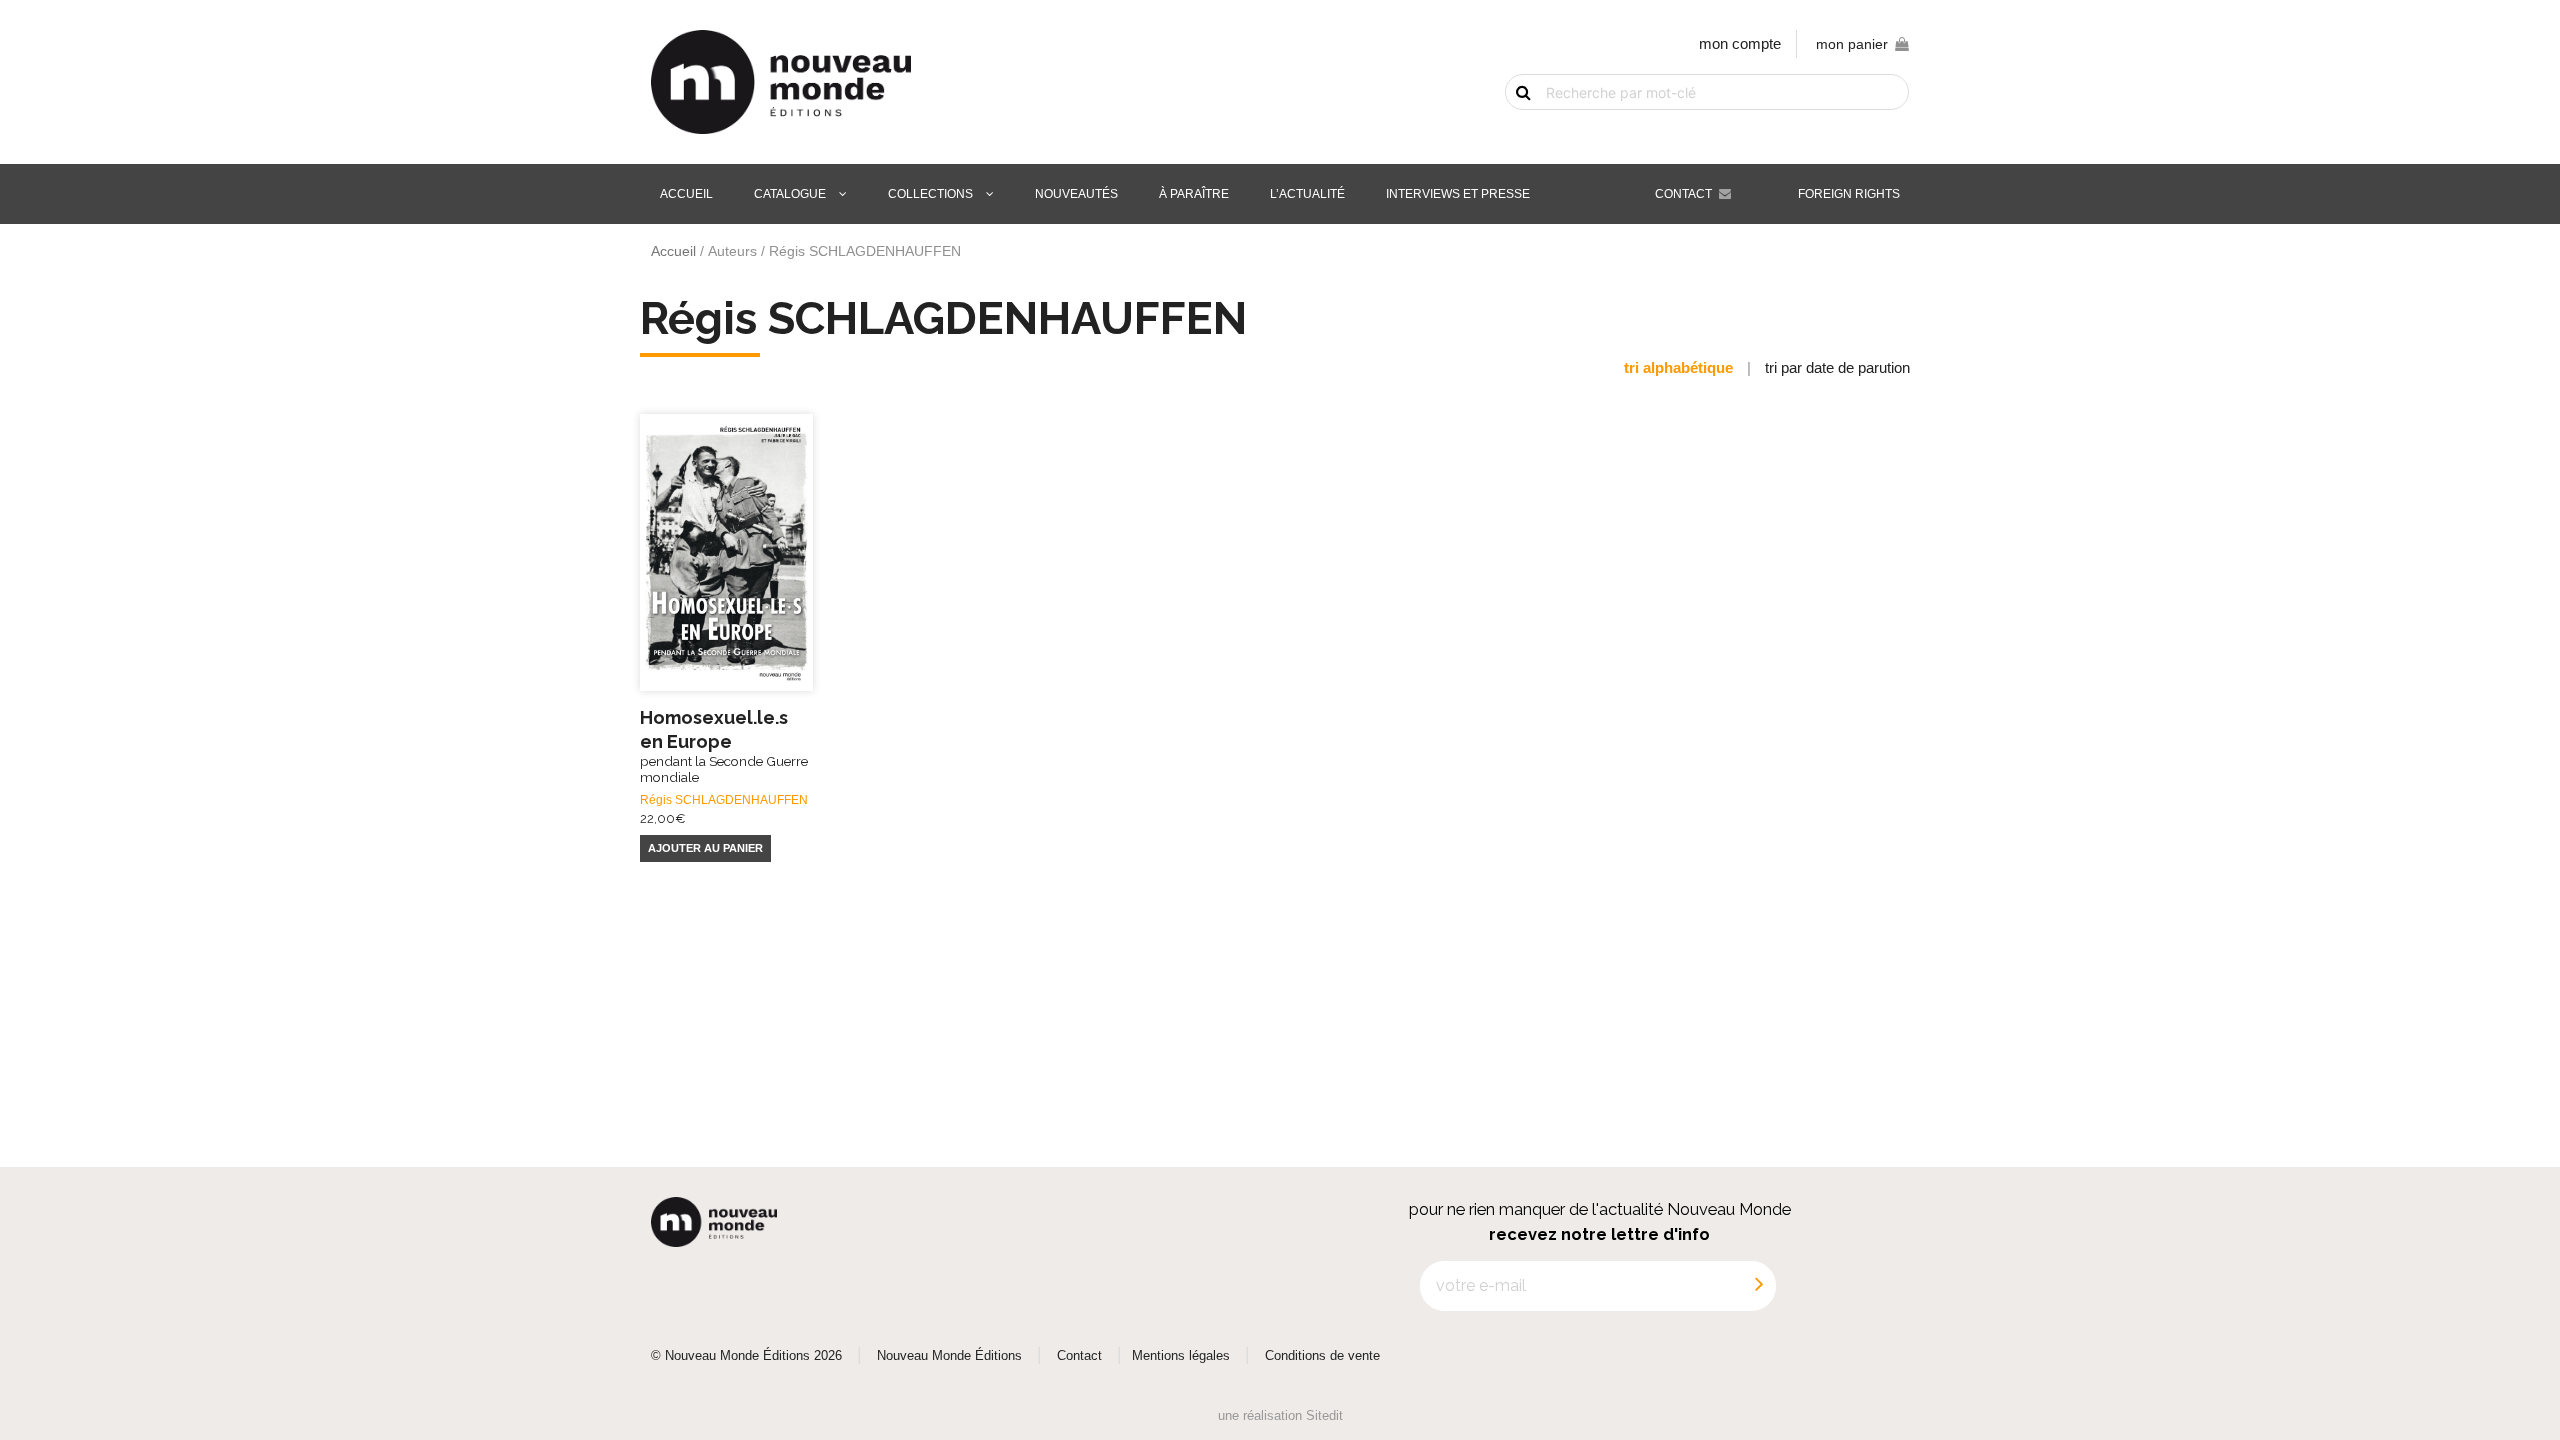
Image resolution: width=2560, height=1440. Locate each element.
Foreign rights (1849, 194)
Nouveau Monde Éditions (949, 1356)
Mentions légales (1181, 1356)
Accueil (686, 194)
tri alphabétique (1678, 367)
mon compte (1740, 43)
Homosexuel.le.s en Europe (724, 746)
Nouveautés (1076, 194)
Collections (930, 194)
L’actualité (1307, 194)
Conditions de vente (1322, 1356)
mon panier (1852, 44)
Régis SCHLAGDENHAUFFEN (724, 800)
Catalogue (790, 194)
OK (1512, 127)
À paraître (1194, 194)
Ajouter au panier (705, 848)
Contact (1683, 194)
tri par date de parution (1837, 367)
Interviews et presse (1458, 194)
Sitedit (1324, 1415)
